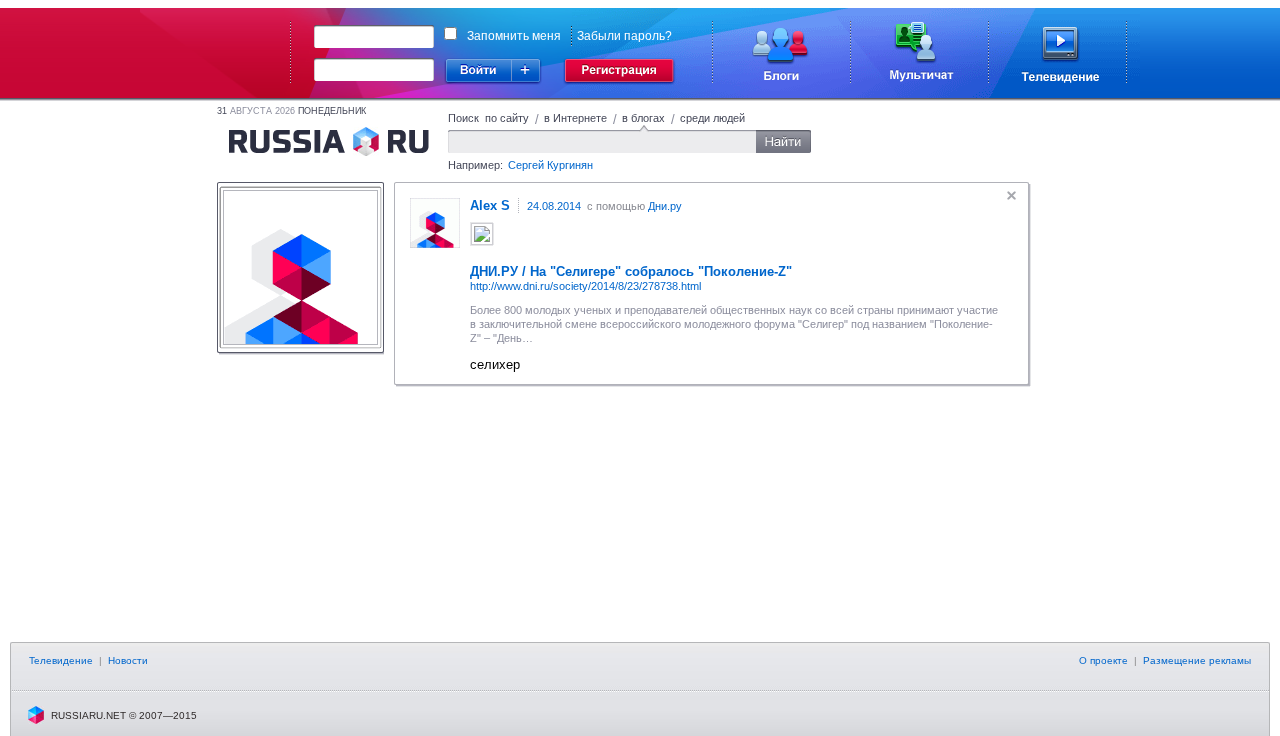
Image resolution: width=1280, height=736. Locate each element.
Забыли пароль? (624, 36)
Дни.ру (665, 206)
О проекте (1103, 660)
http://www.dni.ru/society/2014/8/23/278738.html (585, 286)
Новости (128, 660)
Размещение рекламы (1197, 660)
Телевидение (61, 660)
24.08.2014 (554, 206)
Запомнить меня (514, 36)
